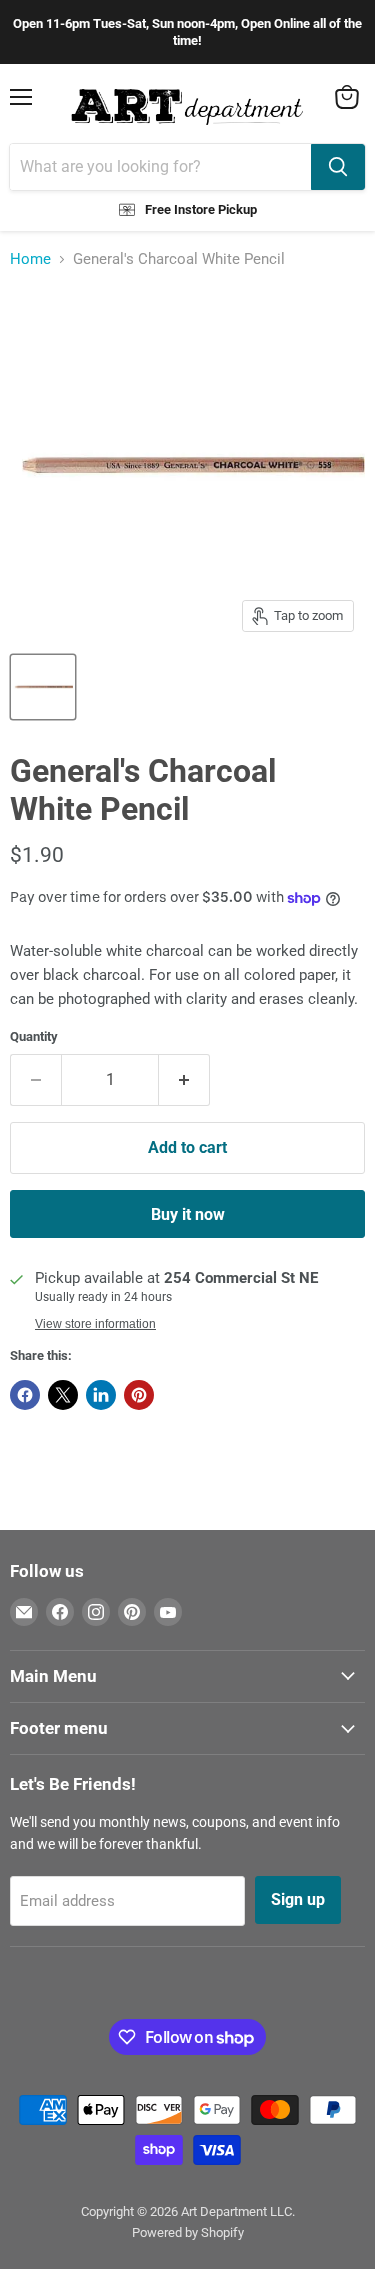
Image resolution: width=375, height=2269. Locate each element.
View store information (95, 1324)
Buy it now (188, 1214)
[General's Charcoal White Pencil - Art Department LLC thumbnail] (43, 687)
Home (30, 259)
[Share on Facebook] (25, 1395)
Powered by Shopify (188, 2232)
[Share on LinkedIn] (101, 1395)
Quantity (34, 1036)
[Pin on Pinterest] (139, 1395)
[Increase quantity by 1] (184, 1080)
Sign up (298, 1899)
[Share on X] (63, 1395)
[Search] (338, 167)
